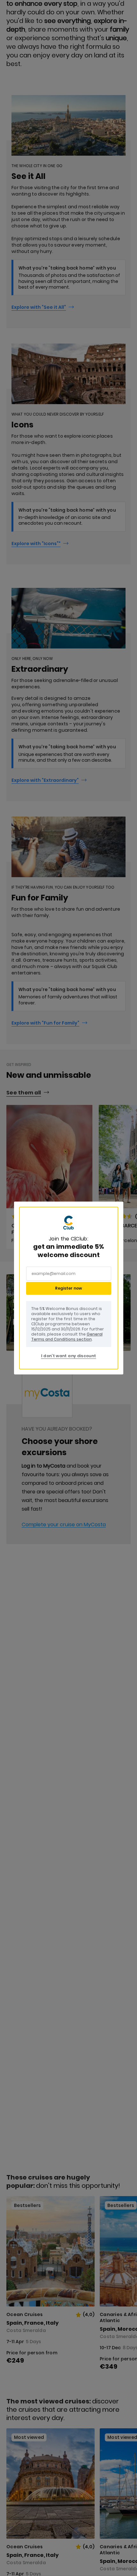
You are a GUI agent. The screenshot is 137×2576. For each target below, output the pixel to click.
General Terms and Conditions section (67, 1337)
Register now (68, 1288)
